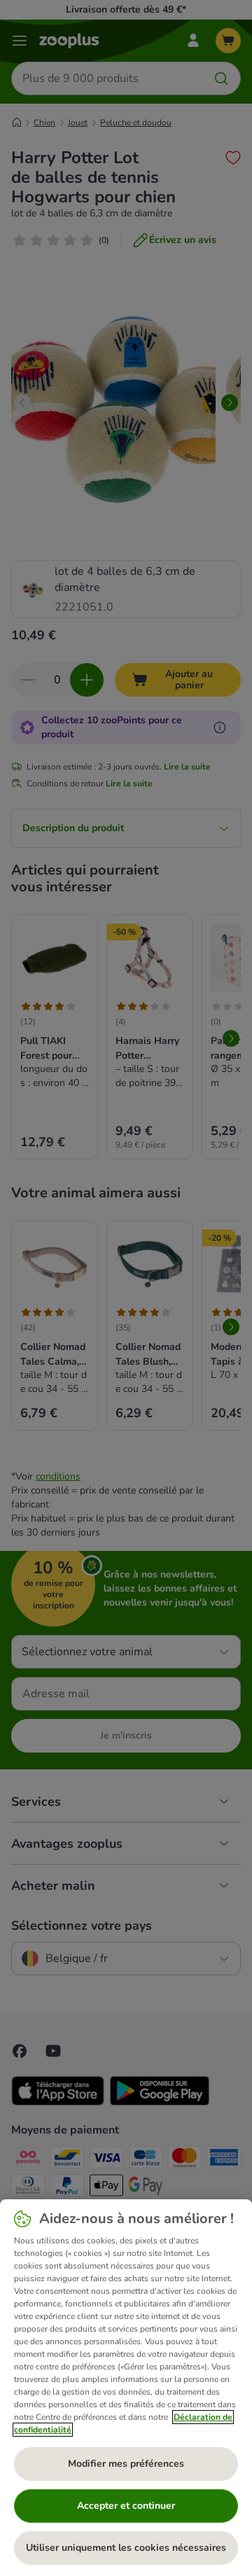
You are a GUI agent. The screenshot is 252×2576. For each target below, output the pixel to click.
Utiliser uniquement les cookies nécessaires (126, 2548)
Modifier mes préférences (126, 2464)
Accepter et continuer (126, 2506)
